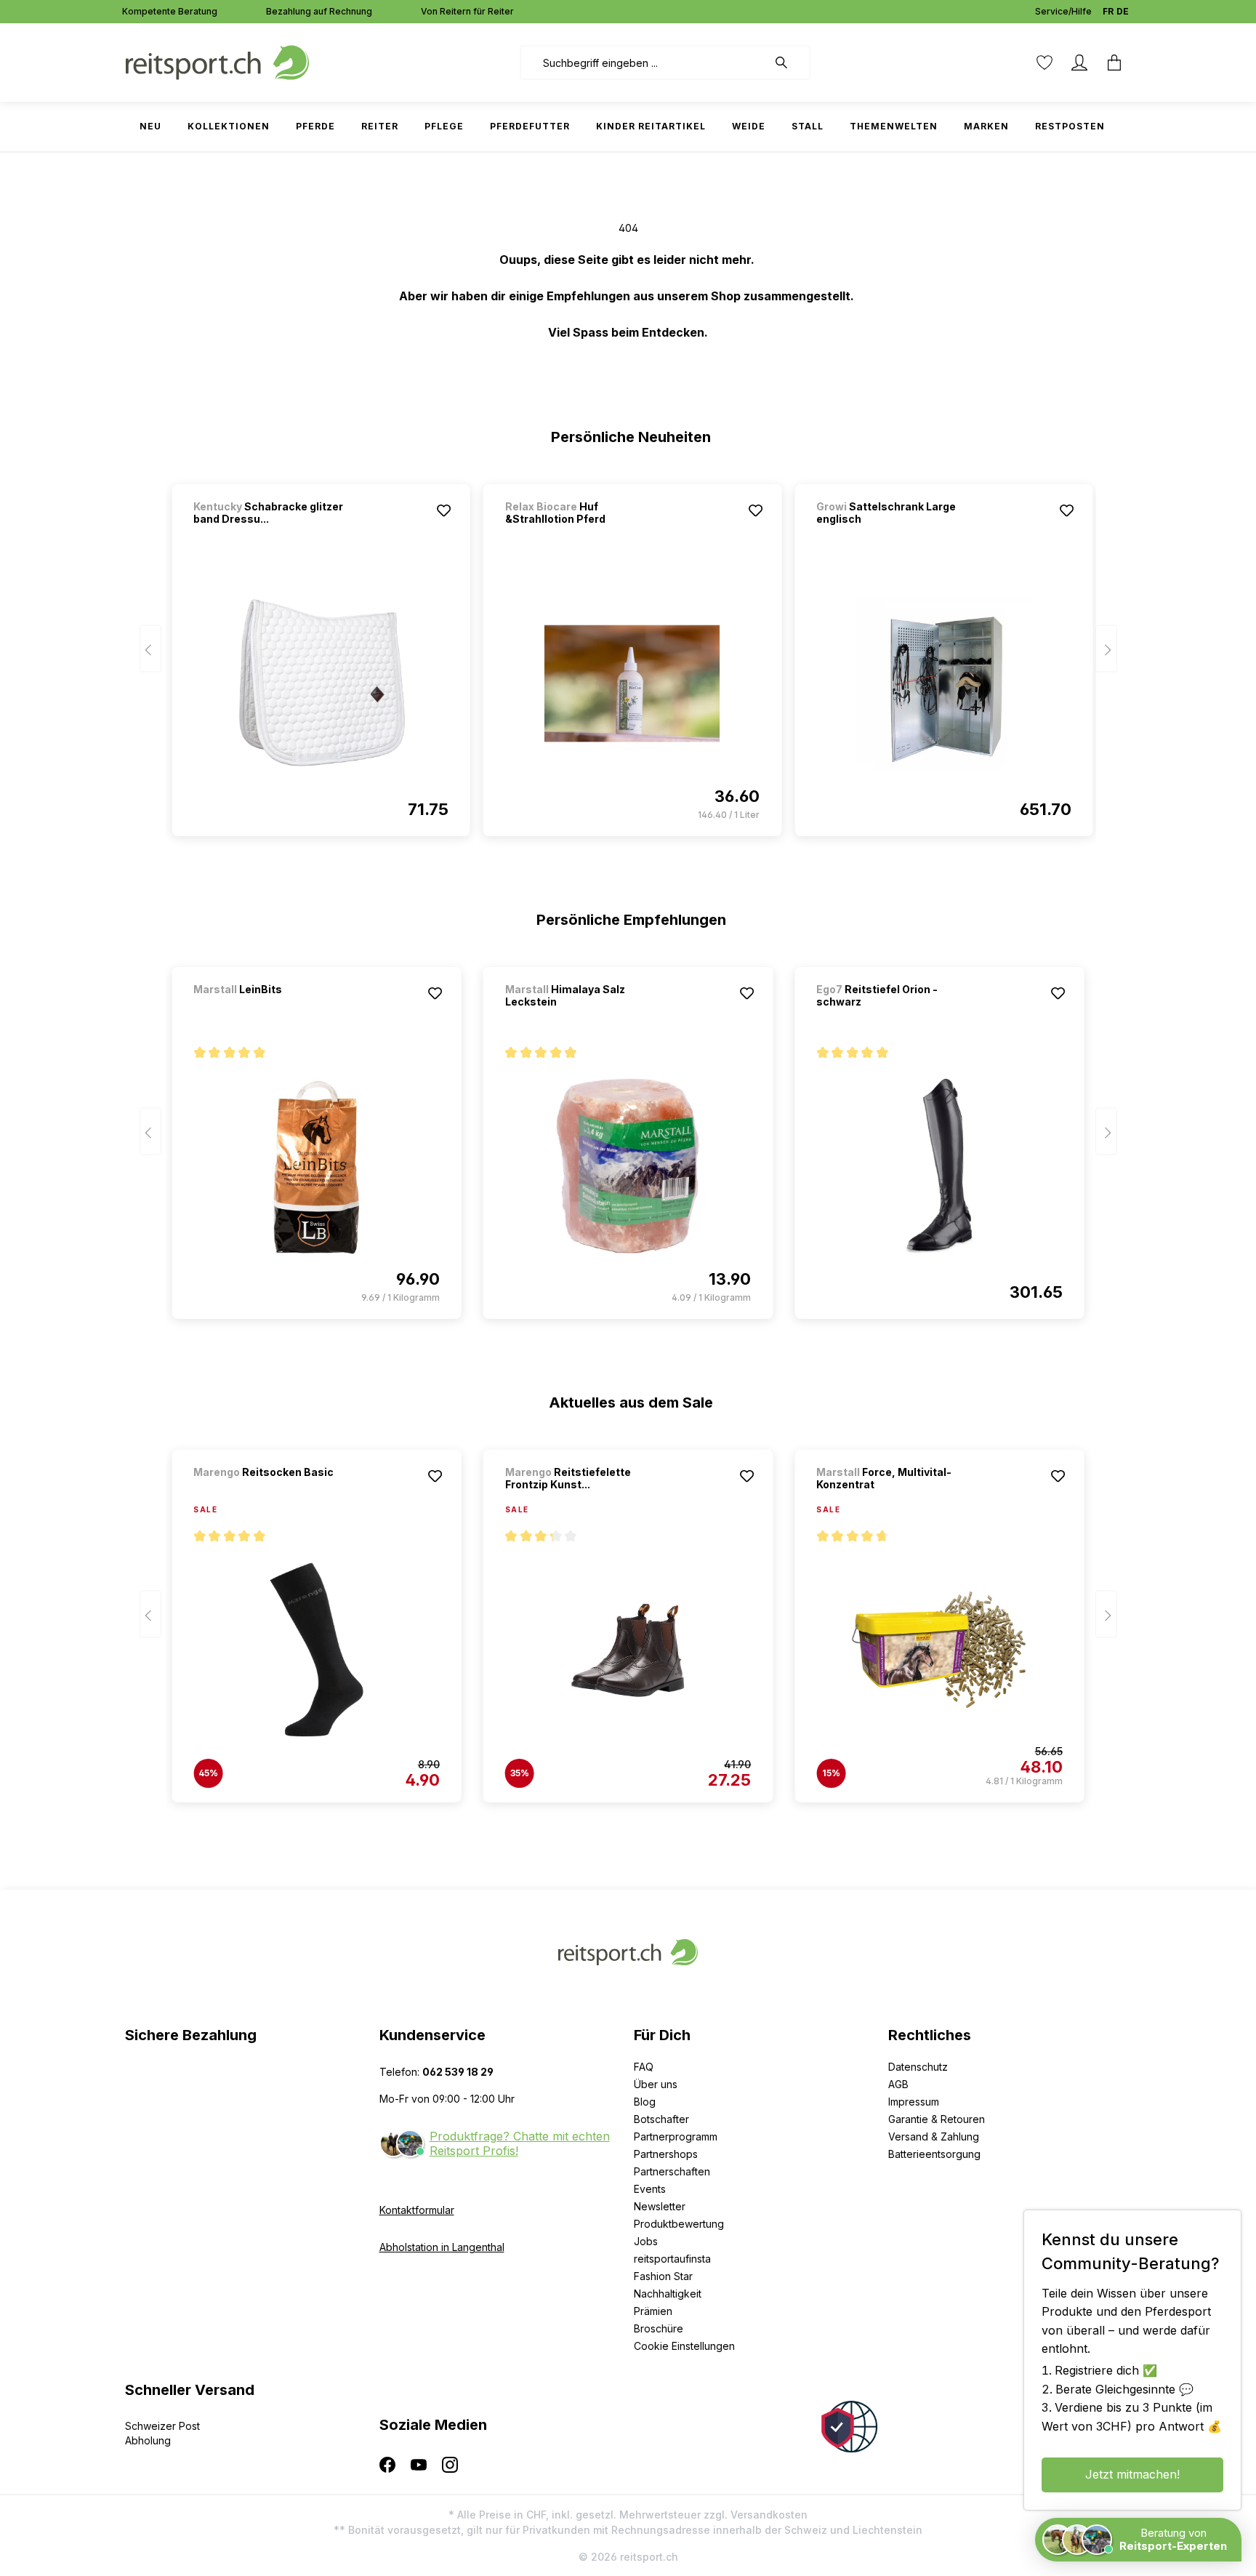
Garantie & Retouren (937, 2119)
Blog (645, 2102)
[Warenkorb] (1114, 63)
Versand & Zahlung (934, 2136)
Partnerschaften (672, 2171)
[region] (628, 654)
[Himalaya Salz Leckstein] (628, 1166)
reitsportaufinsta (672, 2259)
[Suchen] (789, 63)
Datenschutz (918, 2067)
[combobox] (644, 63)
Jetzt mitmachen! (1132, 2474)
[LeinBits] (270, 1009)
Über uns (656, 2084)
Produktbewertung (679, 2224)
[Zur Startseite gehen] (217, 61)
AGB (898, 2084)
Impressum (914, 2102)
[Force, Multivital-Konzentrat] (939, 1650)
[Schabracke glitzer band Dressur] (321, 683)
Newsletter (660, 2206)
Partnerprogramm (676, 2136)
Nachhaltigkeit (668, 2294)
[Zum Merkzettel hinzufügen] (444, 510)
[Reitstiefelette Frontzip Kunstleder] (628, 1650)
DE (1123, 11)
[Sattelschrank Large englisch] (943, 683)
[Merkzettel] (1044, 63)
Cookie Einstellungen (684, 2346)
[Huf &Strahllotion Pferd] (632, 683)
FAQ (644, 2067)
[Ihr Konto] (1079, 63)
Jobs (646, 2241)
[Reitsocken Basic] (270, 1492)
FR (1108, 11)
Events (650, 2189)
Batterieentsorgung (934, 2154)
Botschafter (661, 2119)
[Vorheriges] (150, 649)
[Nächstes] (1106, 649)
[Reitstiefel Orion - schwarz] (939, 1166)
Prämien (653, 2311)
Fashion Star (663, 2276)
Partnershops (666, 2154)
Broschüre (659, 2328)
